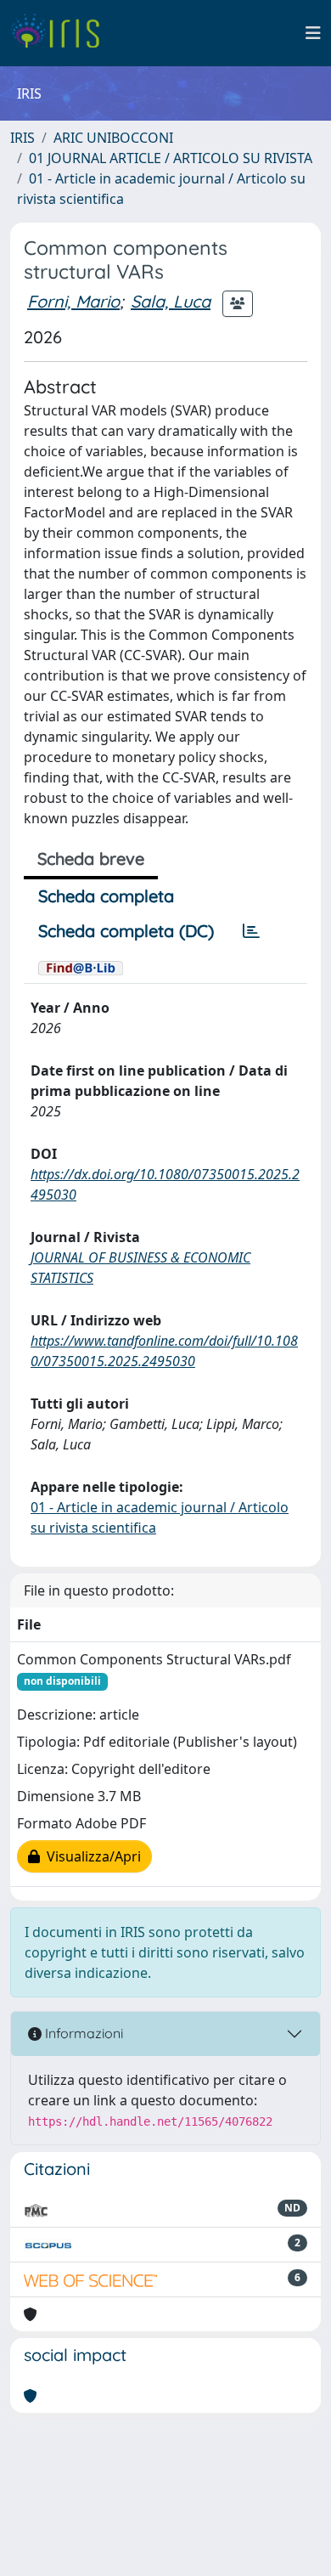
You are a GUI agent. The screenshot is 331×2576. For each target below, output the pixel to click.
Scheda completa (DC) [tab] (126, 931)
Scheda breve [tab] (91, 859)
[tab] (251, 931)
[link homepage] (62, 33)
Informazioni (82, 2033)
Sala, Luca (171, 301)
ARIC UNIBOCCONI (113, 138)
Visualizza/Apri (90, 1856)
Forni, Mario (73, 301)
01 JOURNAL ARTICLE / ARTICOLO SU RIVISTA (171, 158)
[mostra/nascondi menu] (313, 33)
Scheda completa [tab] (106, 896)
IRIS (22, 138)
